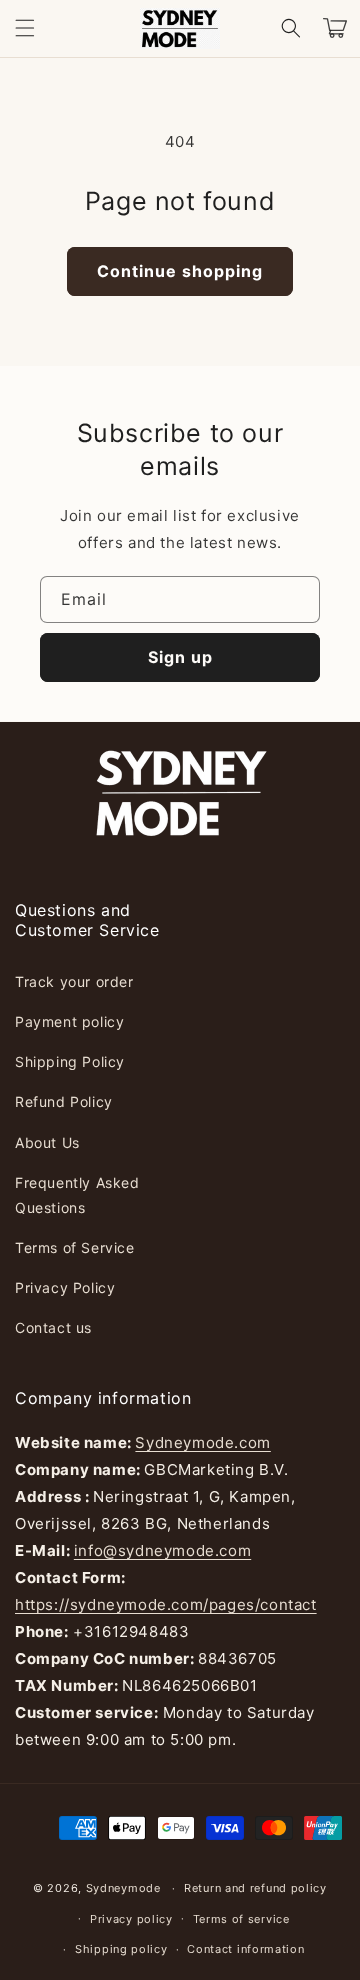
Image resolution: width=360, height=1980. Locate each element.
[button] (25, 28)
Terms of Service (75, 1247)
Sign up (180, 657)
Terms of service (241, 1919)
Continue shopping (180, 271)
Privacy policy (131, 1919)
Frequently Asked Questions (77, 1195)
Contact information (245, 1949)
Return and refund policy (255, 1888)
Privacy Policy (65, 1287)
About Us (47, 1142)
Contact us (53, 1327)
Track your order (74, 981)
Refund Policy (64, 1101)
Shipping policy (121, 1949)
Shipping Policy (70, 1061)
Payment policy (69, 1021)
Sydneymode (123, 1888)
